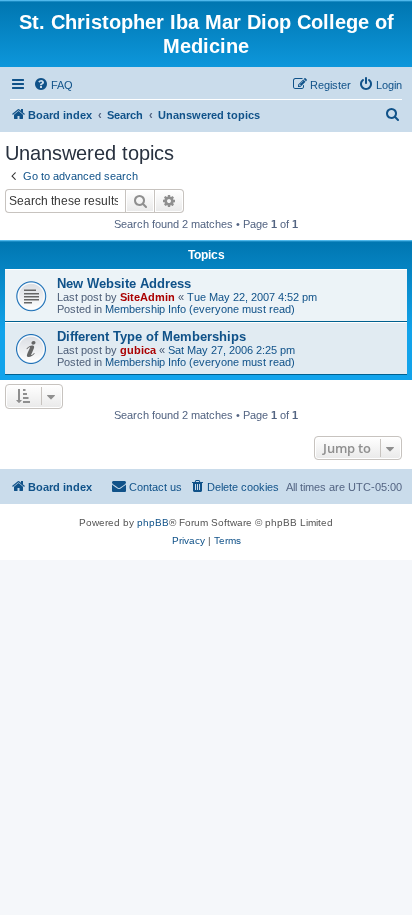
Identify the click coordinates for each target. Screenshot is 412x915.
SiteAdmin (147, 297)
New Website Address (124, 283)
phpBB (153, 522)
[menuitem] (53, 85)
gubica (138, 350)
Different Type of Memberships (151, 336)
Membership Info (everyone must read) (200, 309)
